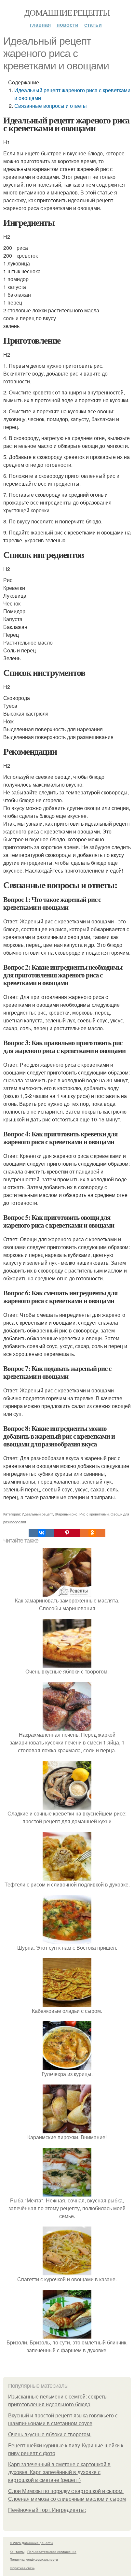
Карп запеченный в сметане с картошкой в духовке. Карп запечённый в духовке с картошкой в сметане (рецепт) (59, 2472)
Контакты (17, 2552)
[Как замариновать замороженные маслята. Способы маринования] (67, 1593)
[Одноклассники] (92, 1533)
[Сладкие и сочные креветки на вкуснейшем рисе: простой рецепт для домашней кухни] (67, 1806)
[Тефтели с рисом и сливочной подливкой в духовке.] (67, 1877)
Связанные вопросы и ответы (51, 106)
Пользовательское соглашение (52, 2552)
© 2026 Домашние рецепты (31, 2543)
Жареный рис (66, 1514)
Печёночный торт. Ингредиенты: (47, 2510)
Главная (40, 25)
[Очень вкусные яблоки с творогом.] (67, 1664)
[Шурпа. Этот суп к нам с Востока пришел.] (67, 1940)
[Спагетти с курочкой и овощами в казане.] (67, 2271)
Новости (67, 25)
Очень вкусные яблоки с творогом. (50, 2434)
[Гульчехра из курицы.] (67, 2066)
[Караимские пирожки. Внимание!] (67, 2129)
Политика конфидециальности (34, 2559)
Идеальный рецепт (37, 1514)
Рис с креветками (94, 1514)
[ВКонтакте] (41, 1533)
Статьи (93, 25)
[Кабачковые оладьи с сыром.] (67, 2003)
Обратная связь (22, 2568)
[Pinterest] (67, 1533)
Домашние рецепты (67, 12)
